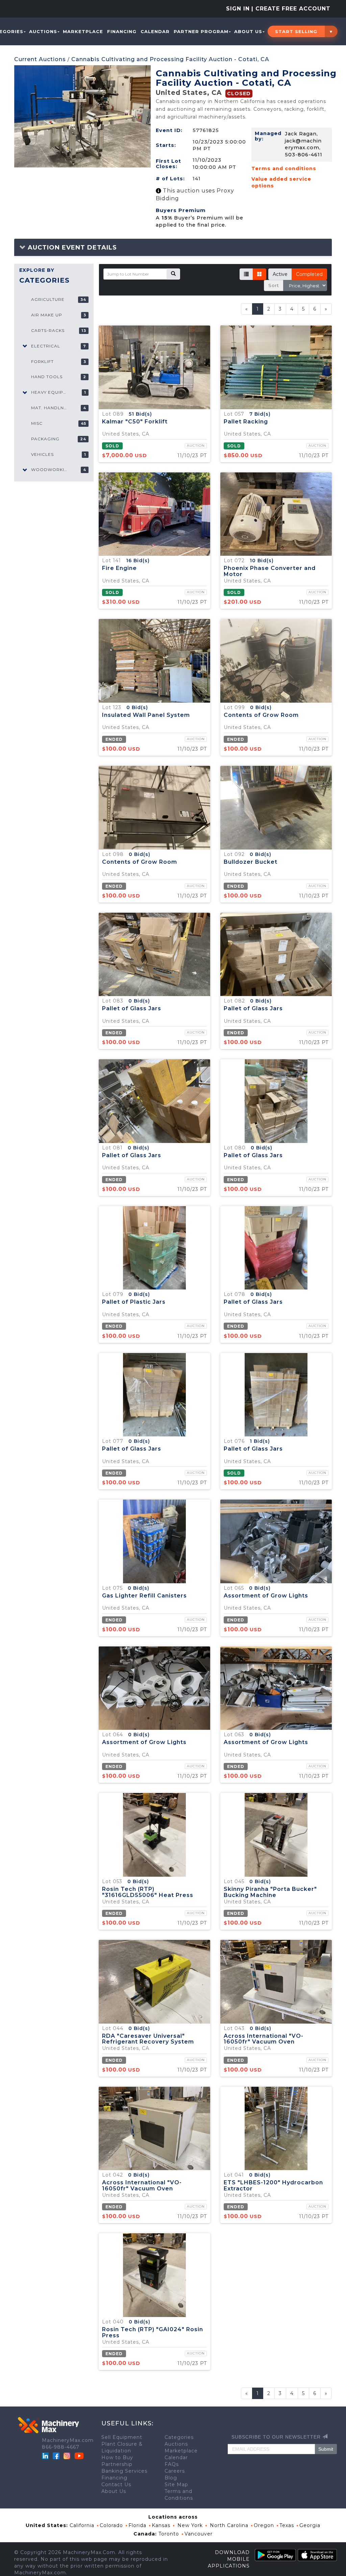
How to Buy (117, 2457)
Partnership (117, 2464)
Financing (122, 31)
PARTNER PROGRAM (201, 31)
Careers (175, 2471)
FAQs (172, 2464)
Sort (274, 285)
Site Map (176, 2484)
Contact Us (116, 2484)
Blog (171, 2478)
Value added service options (281, 183)
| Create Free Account (291, 9)
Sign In (238, 9)
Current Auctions (40, 59)
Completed (309, 274)
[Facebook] (56, 2455)
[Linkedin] (46, 2455)
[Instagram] (68, 2455)
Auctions (43, 31)
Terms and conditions (284, 168)
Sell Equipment (122, 2437)
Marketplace (83, 31)
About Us (248, 31)
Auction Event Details (71, 248)
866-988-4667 (61, 2447)
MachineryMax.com (68, 2440)
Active (280, 274)
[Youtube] (79, 2455)
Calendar (155, 31)
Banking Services (124, 2471)
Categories (179, 2437)
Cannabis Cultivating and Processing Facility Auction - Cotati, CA (170, 59)
